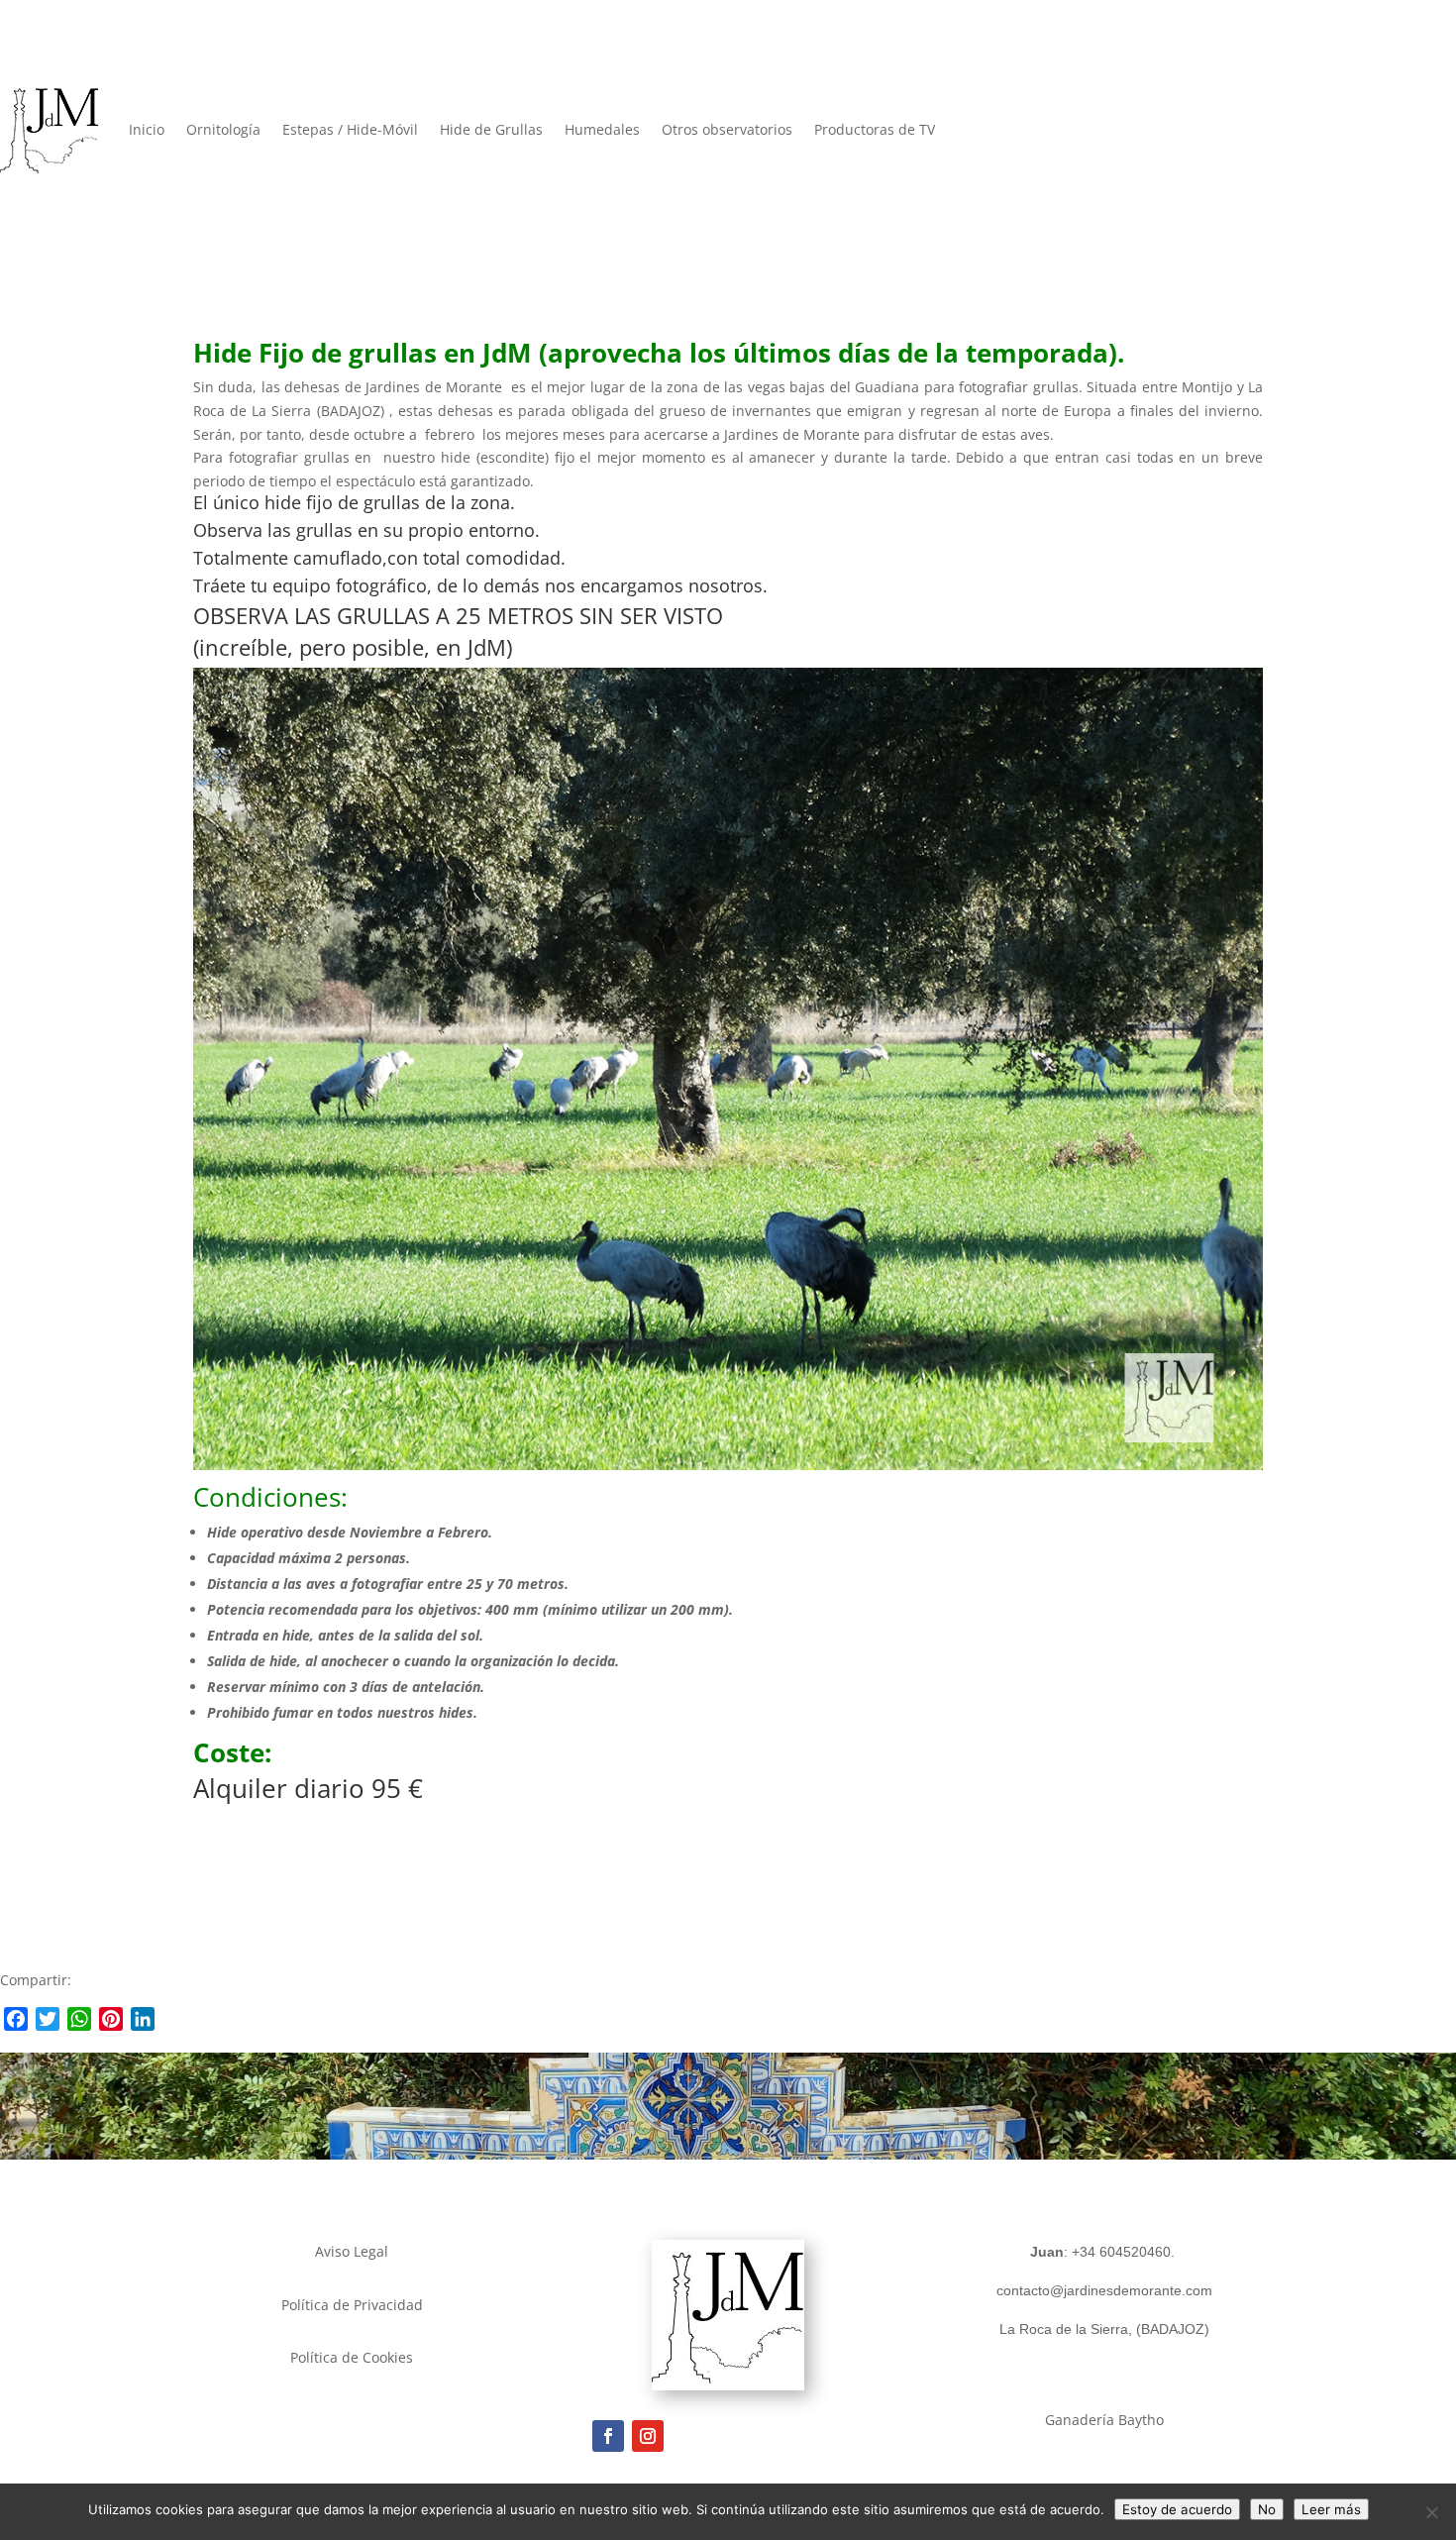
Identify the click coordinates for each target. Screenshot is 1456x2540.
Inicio (147, 129)
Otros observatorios (727, 129)
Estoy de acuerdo (1177, 2509)
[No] (1431, 2512)
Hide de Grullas (491, 129)
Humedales (602, 129)
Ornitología (223, 129)
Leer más (1331, 2509)
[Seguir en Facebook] (608, 2436)
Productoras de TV (875, 129)
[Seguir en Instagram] (648, 2436)
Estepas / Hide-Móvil (350, 129)
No (1267, 2509)
